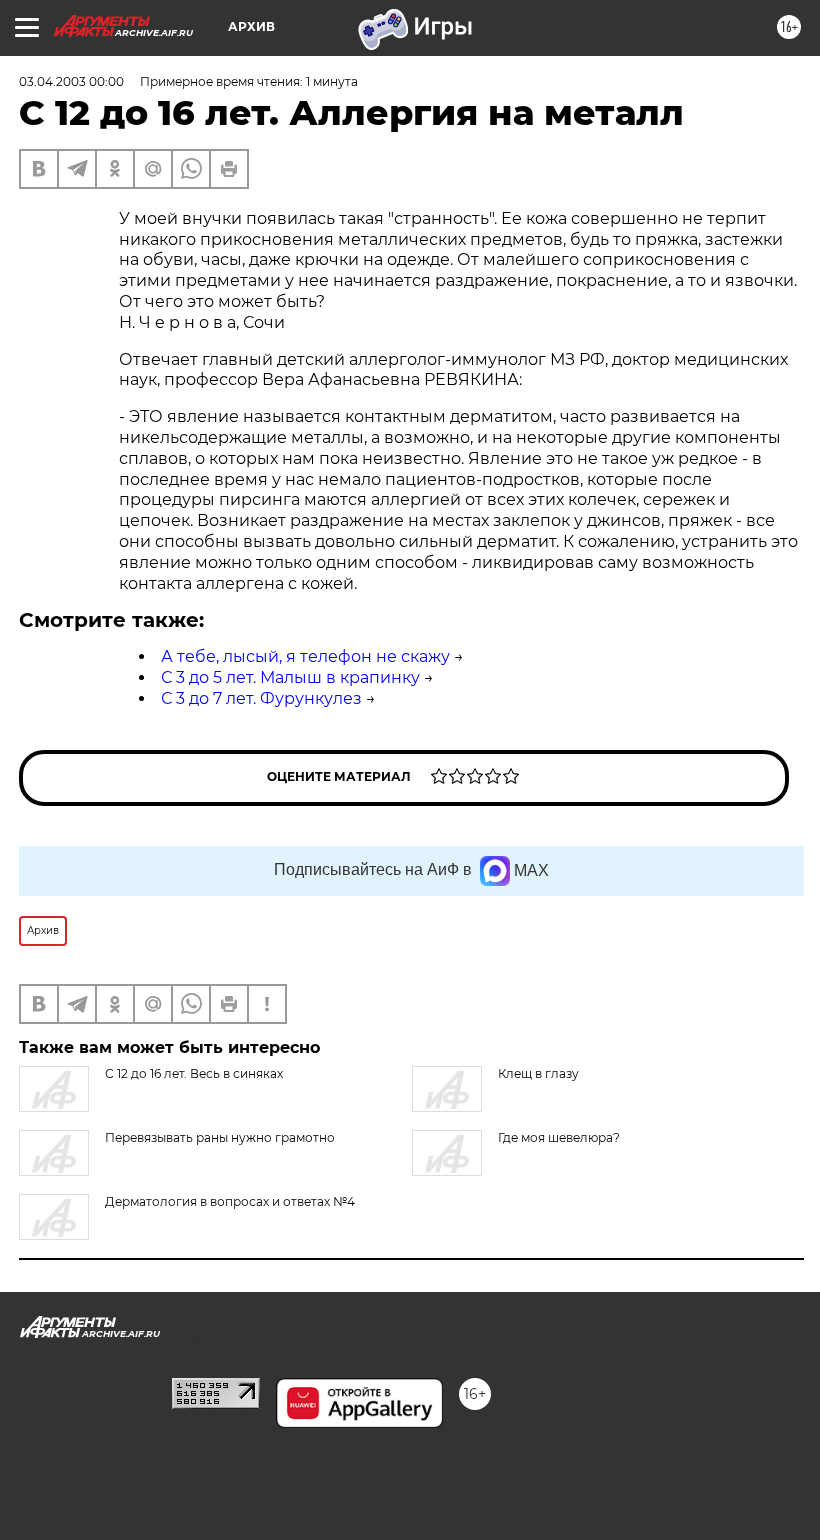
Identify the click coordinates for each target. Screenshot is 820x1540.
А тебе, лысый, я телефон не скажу (305, 656)
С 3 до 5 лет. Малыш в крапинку (290, 677)
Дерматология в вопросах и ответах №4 (230, 1201)
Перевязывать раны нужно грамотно (220, 1137)
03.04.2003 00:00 (71, 81)
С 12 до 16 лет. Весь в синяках (194, 1073)
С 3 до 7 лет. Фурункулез (261, 698)
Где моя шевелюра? (559, 1137)
